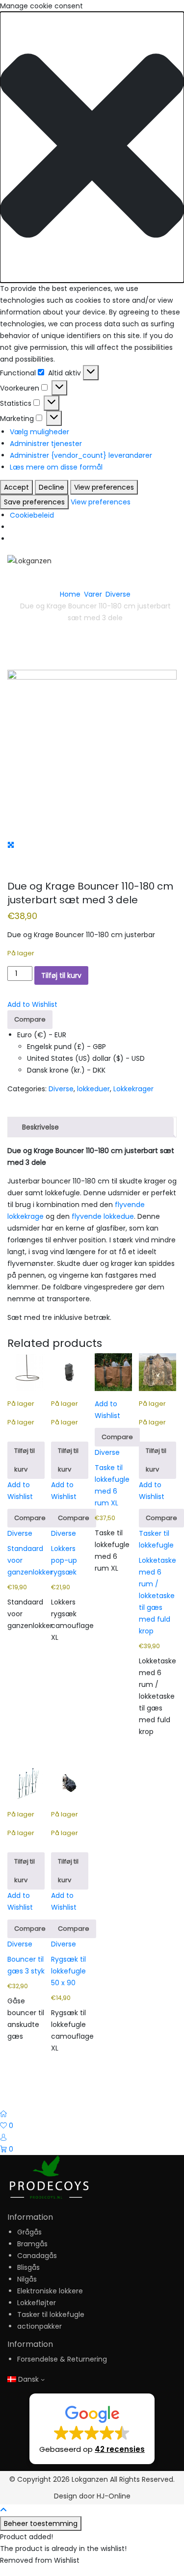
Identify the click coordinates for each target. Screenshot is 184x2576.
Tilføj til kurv (61, 975)
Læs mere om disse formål (56, 467)
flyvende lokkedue (103, 1216)
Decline (52, 487)
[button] (92, 147)
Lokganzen (90, 2479)
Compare (30, 1019)
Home (70, 594)
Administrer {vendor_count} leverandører (81, 455)
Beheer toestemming (41, 2523)
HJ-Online (114, 2496)
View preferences (104, 487)
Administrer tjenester (46, 444)
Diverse (118, 594)
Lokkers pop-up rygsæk (64, 1560)
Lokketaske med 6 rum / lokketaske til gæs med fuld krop (158, 1596)
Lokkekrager (133, 1089)
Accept (16, 487)
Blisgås (28, 2267)
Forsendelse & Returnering (62, 2359)
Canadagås (37, 2256)
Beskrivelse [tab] (40, 1127)
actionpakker (39, 2326)
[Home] (3, 2114)
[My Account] (3, 2137)
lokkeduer (93, 1089)
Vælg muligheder (39, 432)
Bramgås (32, 2244)
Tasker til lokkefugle (51, 2314)
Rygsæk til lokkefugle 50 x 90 (68, 1971)
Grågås (29, 2232)
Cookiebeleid (32, 515)
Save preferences (34, 502)
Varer (93, 594)
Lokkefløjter (37, 2303)
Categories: (27, 1089)
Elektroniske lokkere (50, 2291)
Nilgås (27, 2279)
